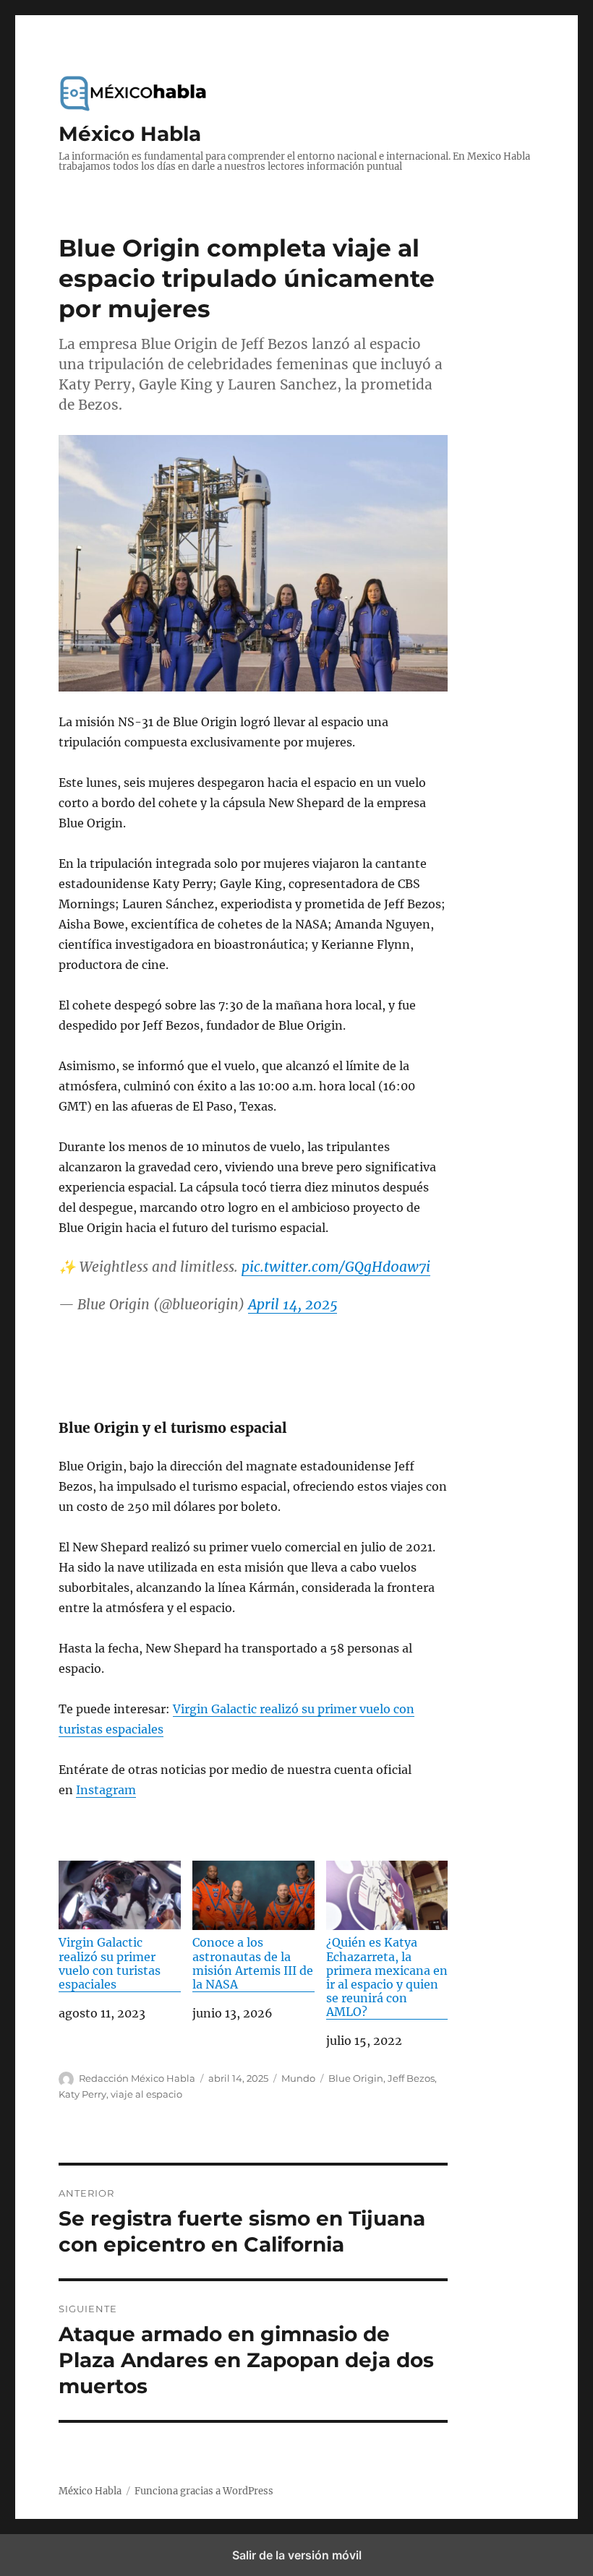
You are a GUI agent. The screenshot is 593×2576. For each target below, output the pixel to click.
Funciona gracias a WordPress (204, 2491)
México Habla (130, 134)
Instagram (106, 1790)
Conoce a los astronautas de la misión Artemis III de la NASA (253, 1963)
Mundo (298, 2078)
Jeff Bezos (411, 2078)
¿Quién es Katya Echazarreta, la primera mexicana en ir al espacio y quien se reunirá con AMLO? (387, 1977)
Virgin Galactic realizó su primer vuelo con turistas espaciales (110, 1963)
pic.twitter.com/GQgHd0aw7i (336, 1267)
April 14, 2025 (293, 1304)
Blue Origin (356, 2078)
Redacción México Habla (137, 2078)
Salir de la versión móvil (297, 2555)
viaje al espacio (146, 2094)
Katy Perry (82, 2094)
